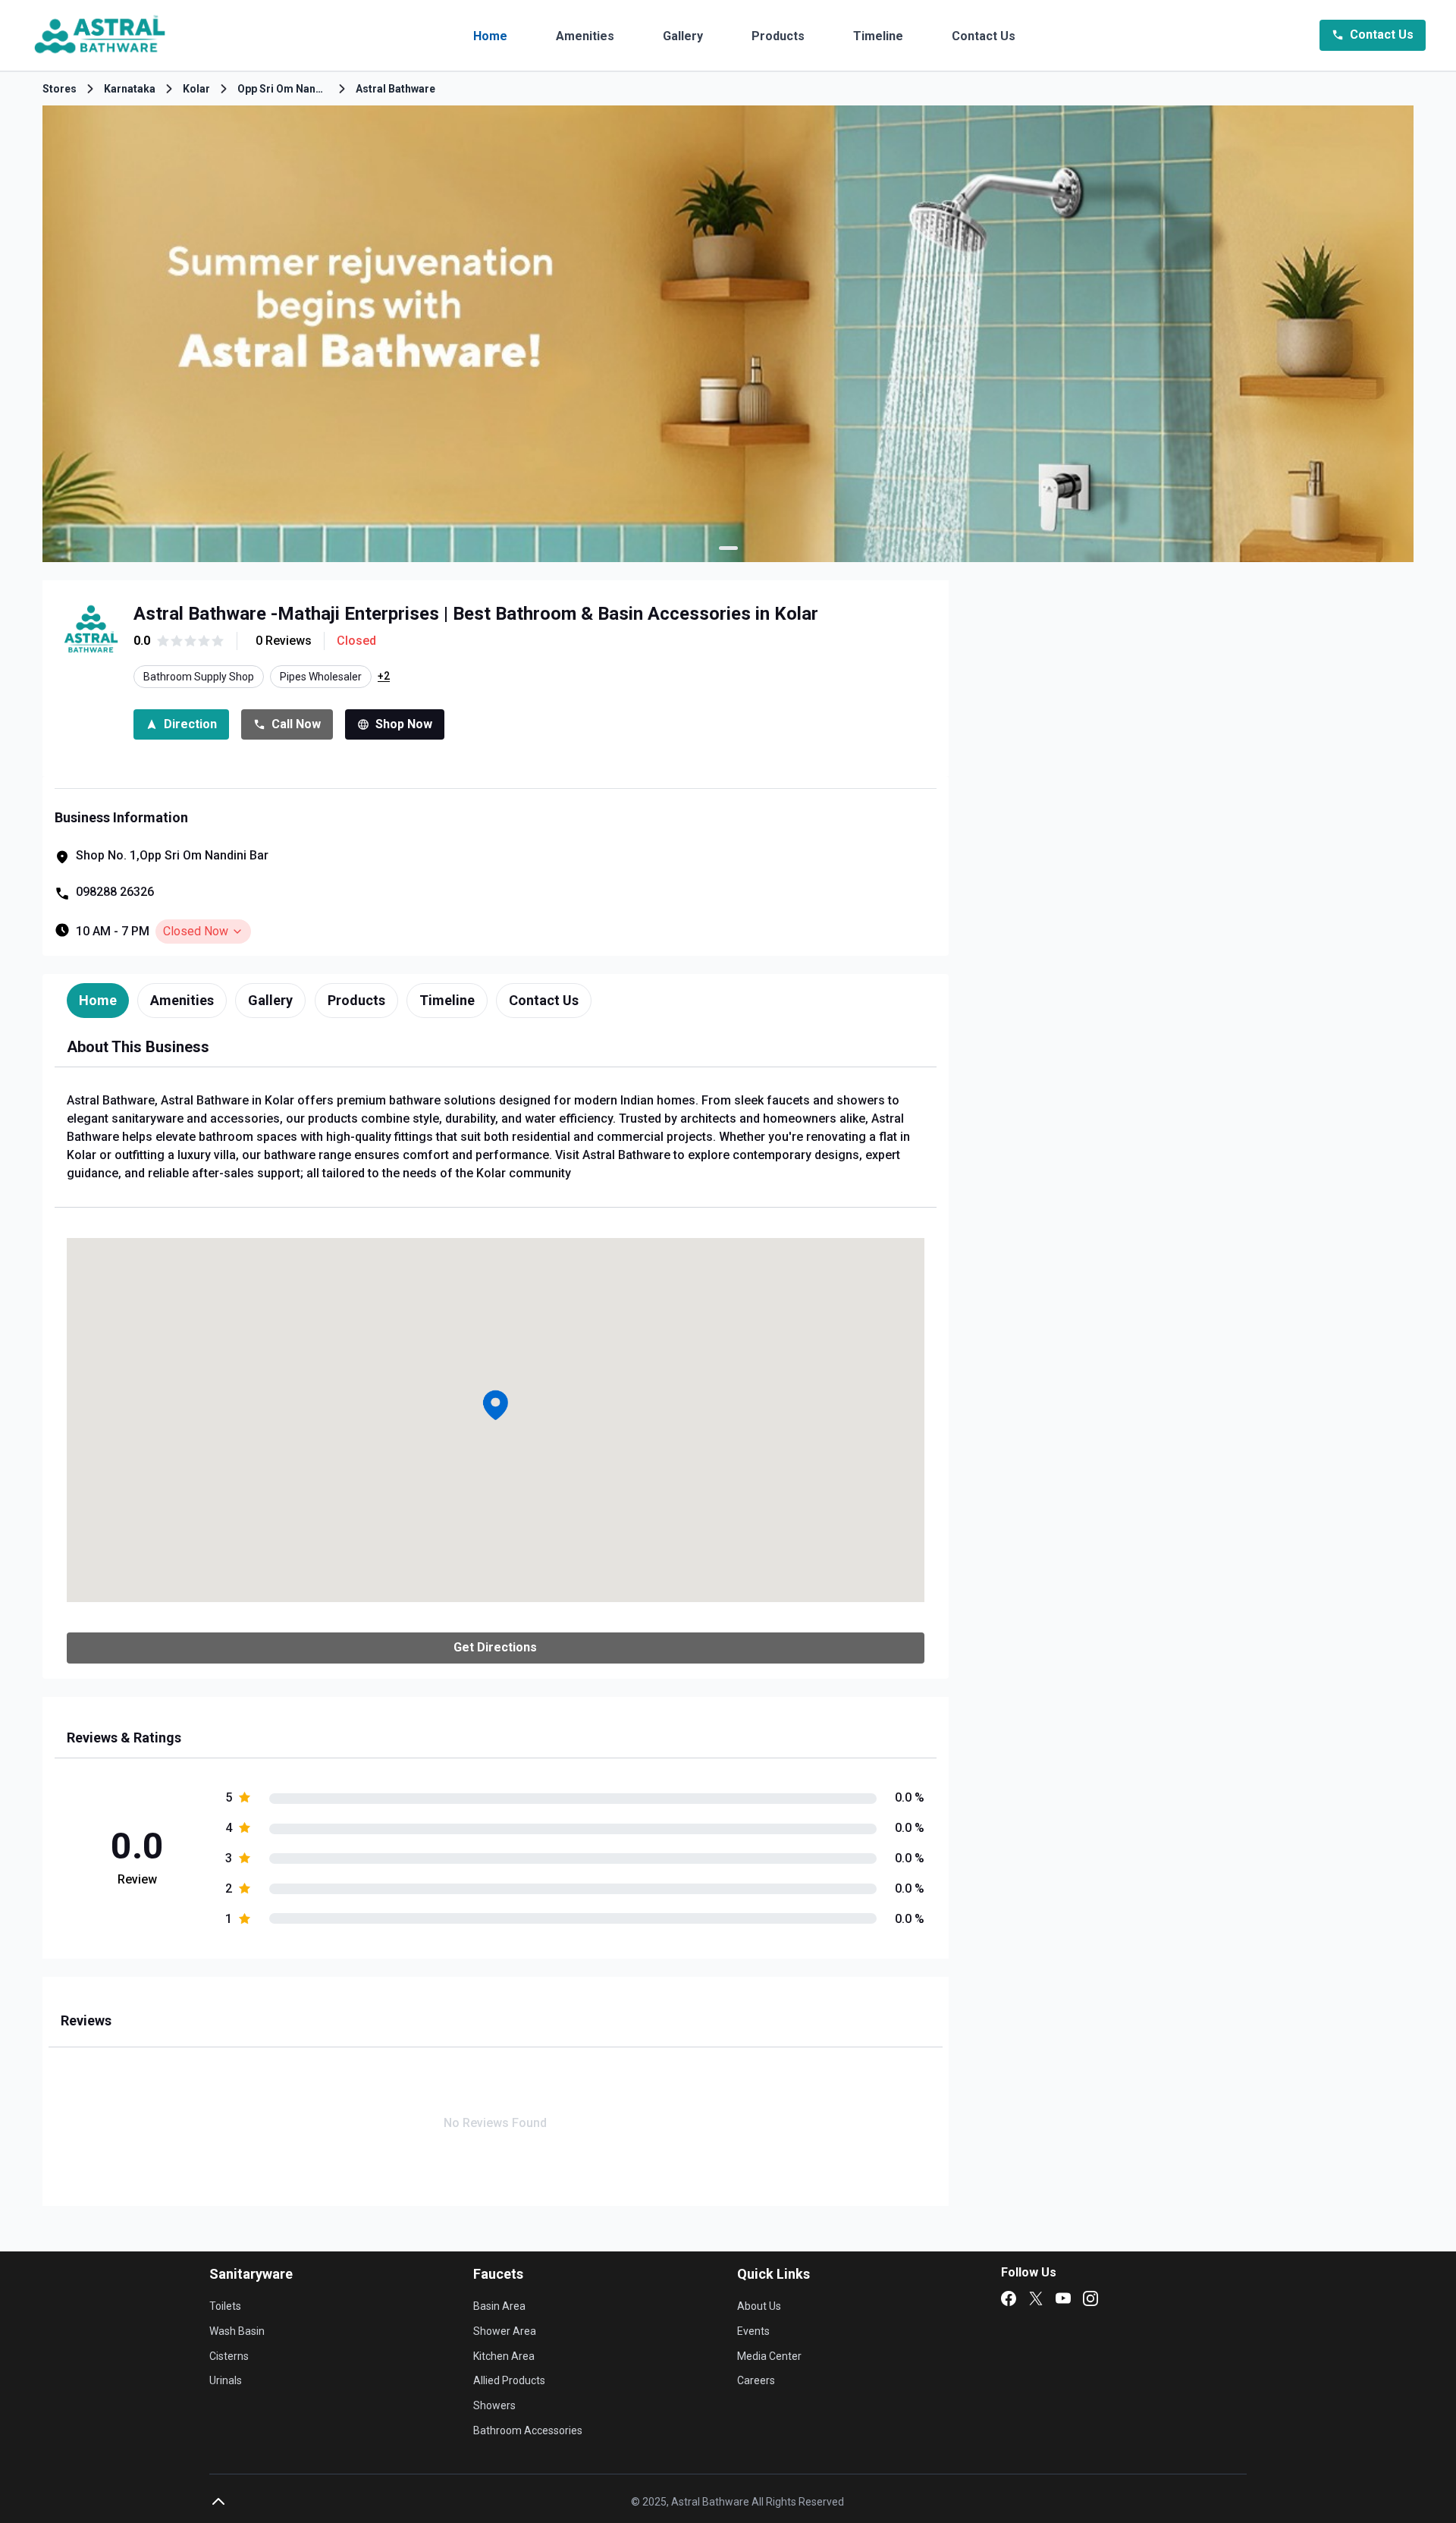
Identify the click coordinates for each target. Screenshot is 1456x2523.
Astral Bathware (395, 89)
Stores (60, 89)
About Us (759, 2306)
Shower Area (505, 2331)
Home (490, 36)
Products (778, 36)
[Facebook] (1009, 2298)
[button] (495, 1405)
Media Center (769, 2356)
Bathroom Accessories (528, 2430)
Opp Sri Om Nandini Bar (283, 89)
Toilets (225, 2306)
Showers (494, 2405)
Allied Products (509, 2380)
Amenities (585, 36)
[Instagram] (1090, 2298)
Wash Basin (237, 2331)
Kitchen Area (504, 2356)
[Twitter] (1036, 2298)
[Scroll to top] (218, 2502)
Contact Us (984, 36)
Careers (756, 2380)
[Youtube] (1063, 2298)
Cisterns (229, 2356)
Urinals (226, 2380)
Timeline (878, 36)
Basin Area (499, 2306)
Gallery (683, 36)
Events (753, 2331)
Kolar (196, 89)
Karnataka (130, 89)
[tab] (98, 1001)
